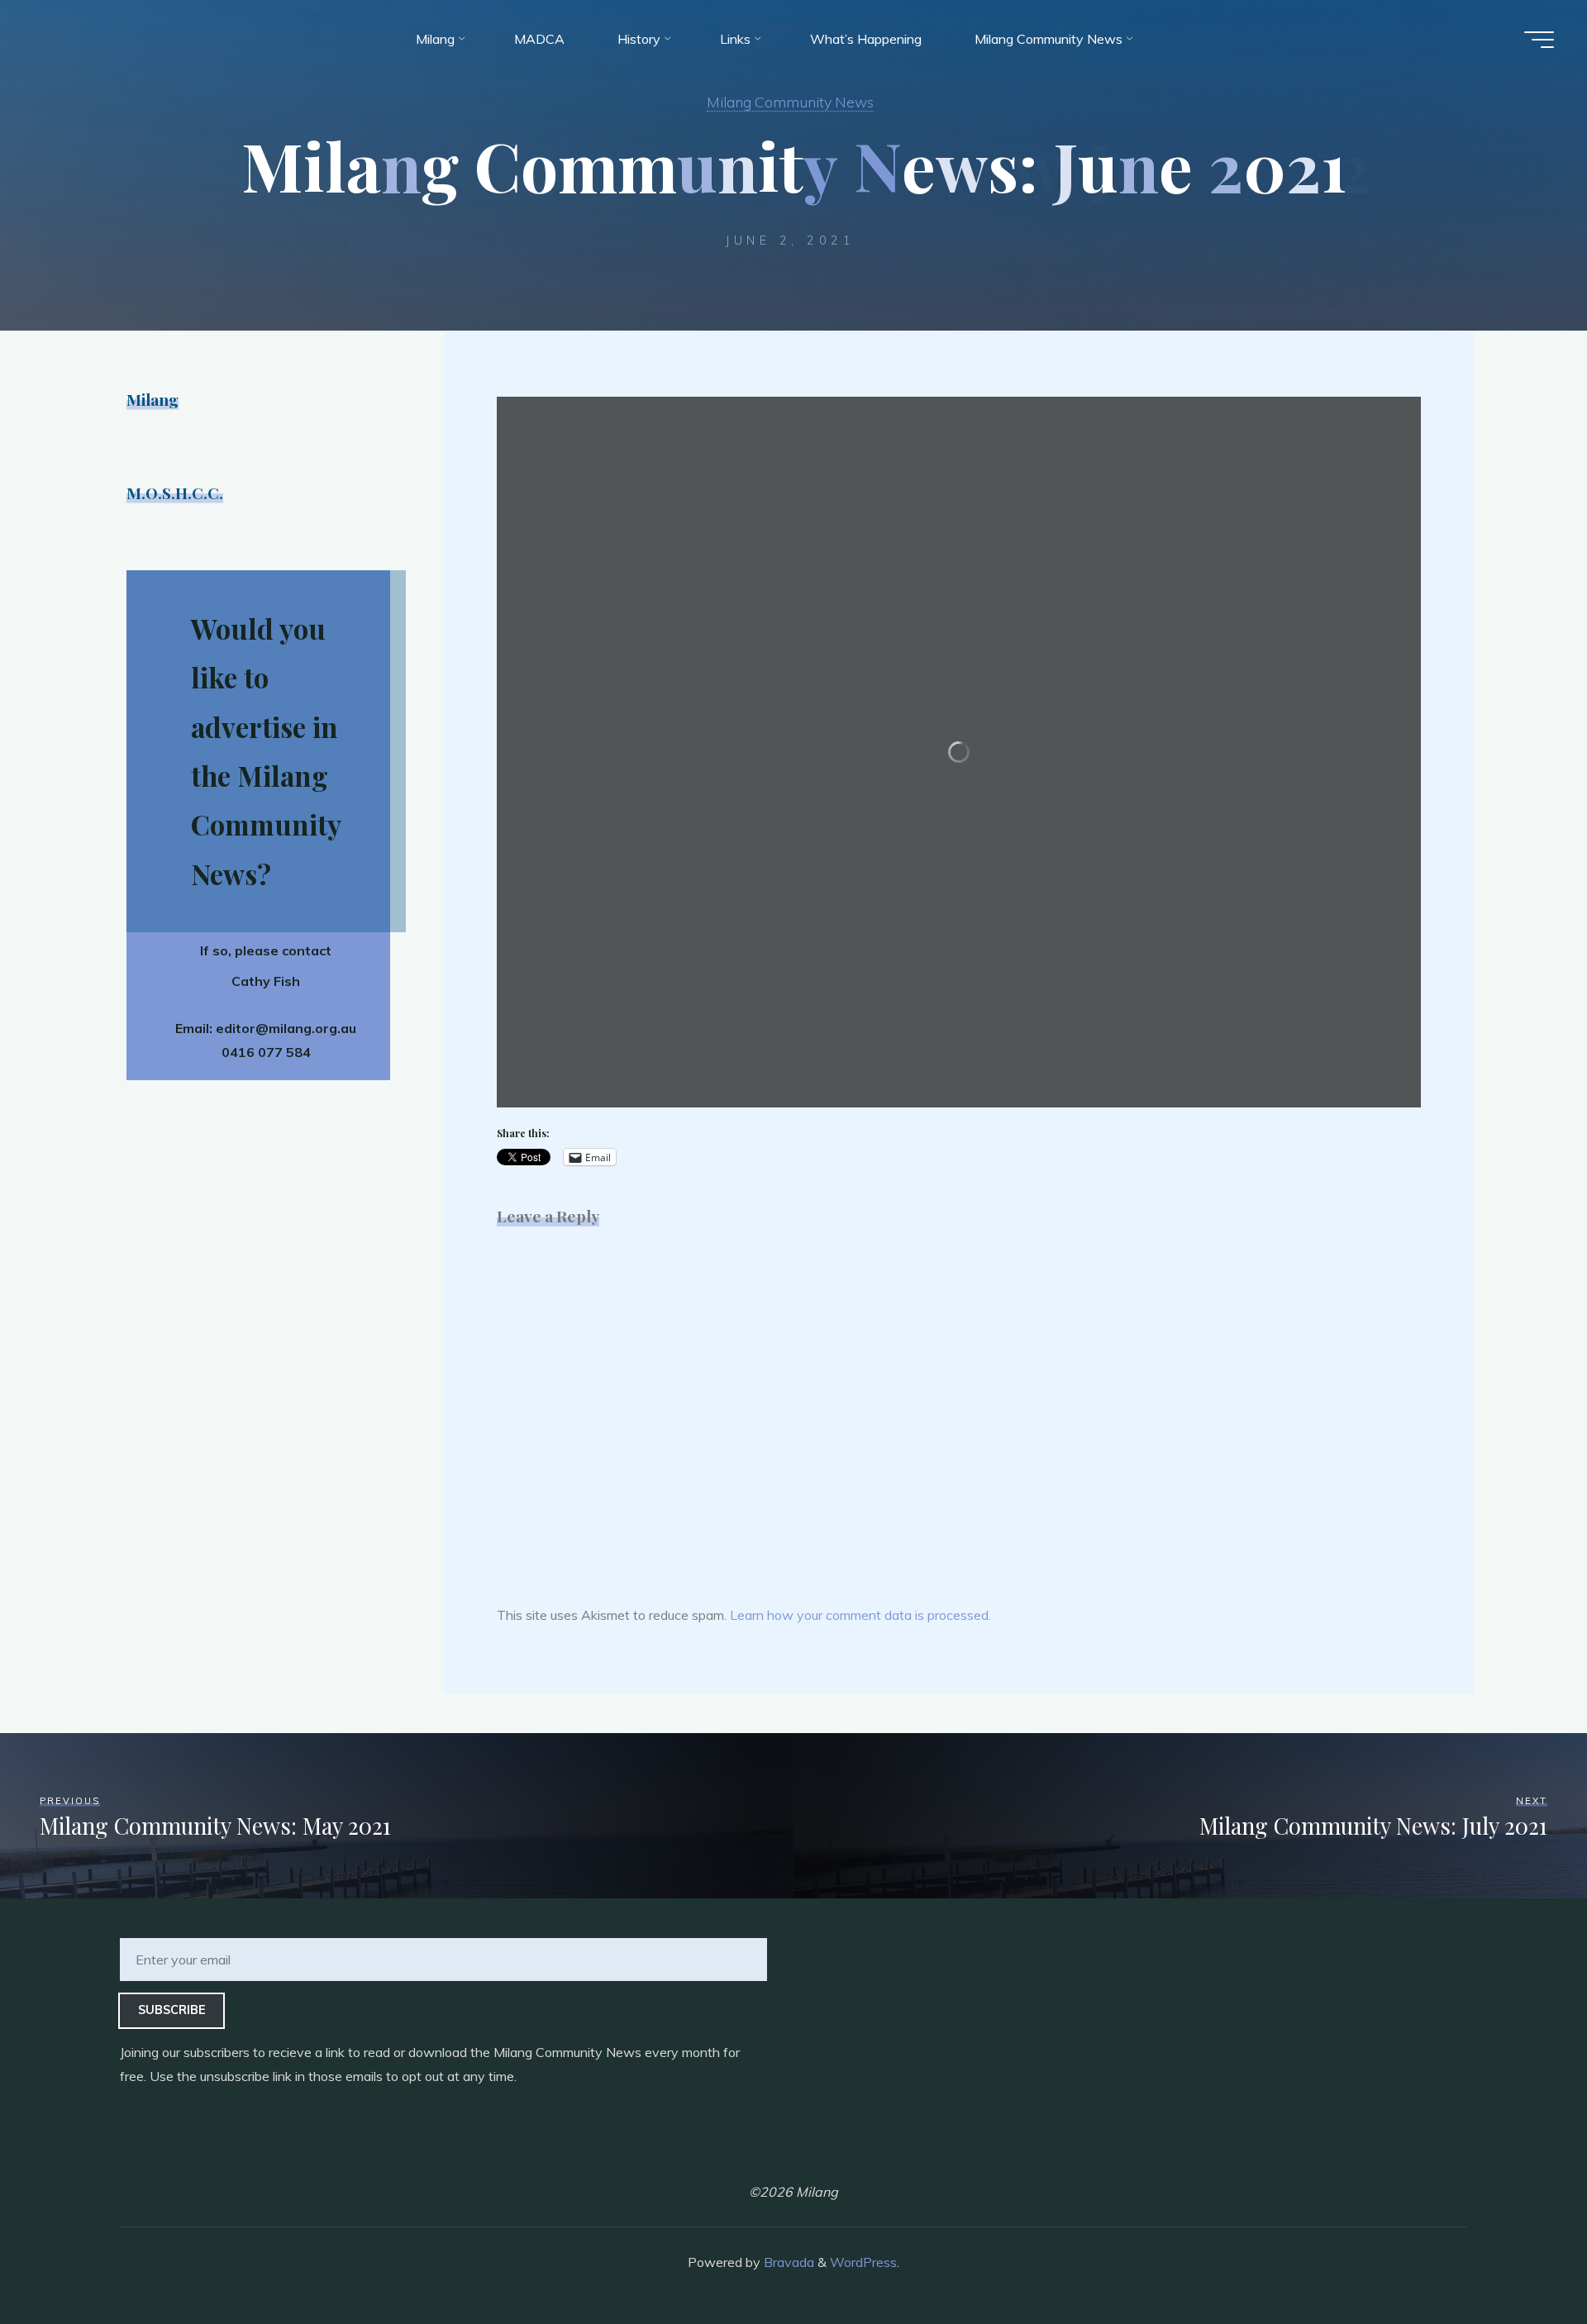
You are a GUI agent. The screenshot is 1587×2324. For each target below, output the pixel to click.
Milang (153, 399)
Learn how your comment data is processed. (860, 1615)
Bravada (787, 2262)
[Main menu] (1539, 40)
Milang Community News (790, 102)
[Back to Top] (1523, 2260)
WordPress (863, 2262)
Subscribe (172, 2010)
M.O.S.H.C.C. (175, 493)
